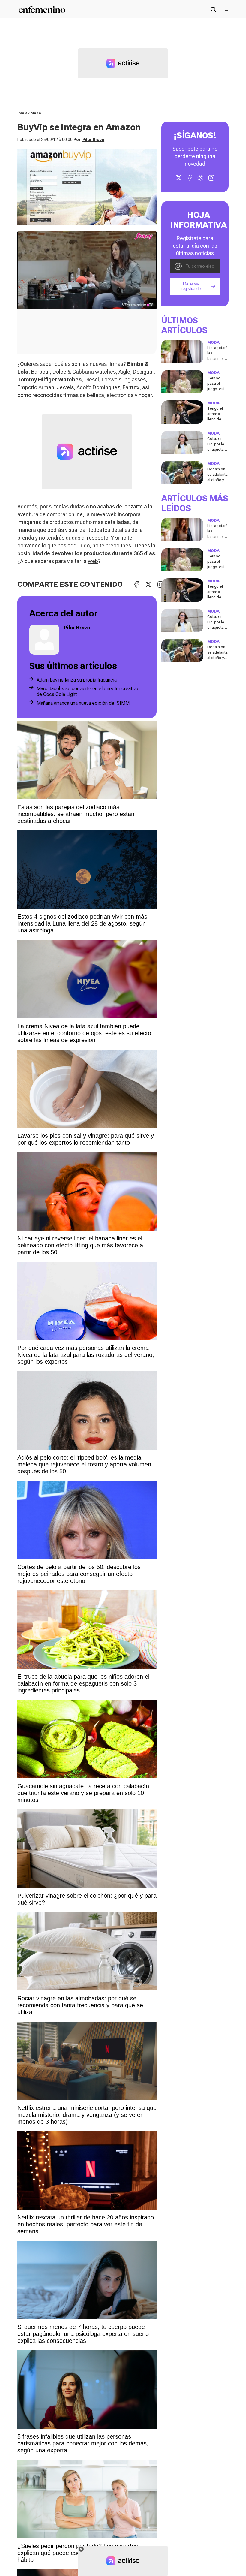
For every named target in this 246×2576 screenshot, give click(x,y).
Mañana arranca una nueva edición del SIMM (83, 703)
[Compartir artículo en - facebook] (136, 584)
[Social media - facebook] (190, 178)
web (93, 561)
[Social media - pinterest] (200, 178)
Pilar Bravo (93, 140)
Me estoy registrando (191, 286)
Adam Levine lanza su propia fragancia (77, 680)
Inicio (22, 113)
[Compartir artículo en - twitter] (148, 584)
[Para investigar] (213, 9)
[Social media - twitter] (179, 178)
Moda (36, 113)
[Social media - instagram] (211, 178)
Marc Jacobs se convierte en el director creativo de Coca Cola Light (87, 691)
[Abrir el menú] (226, 9)
